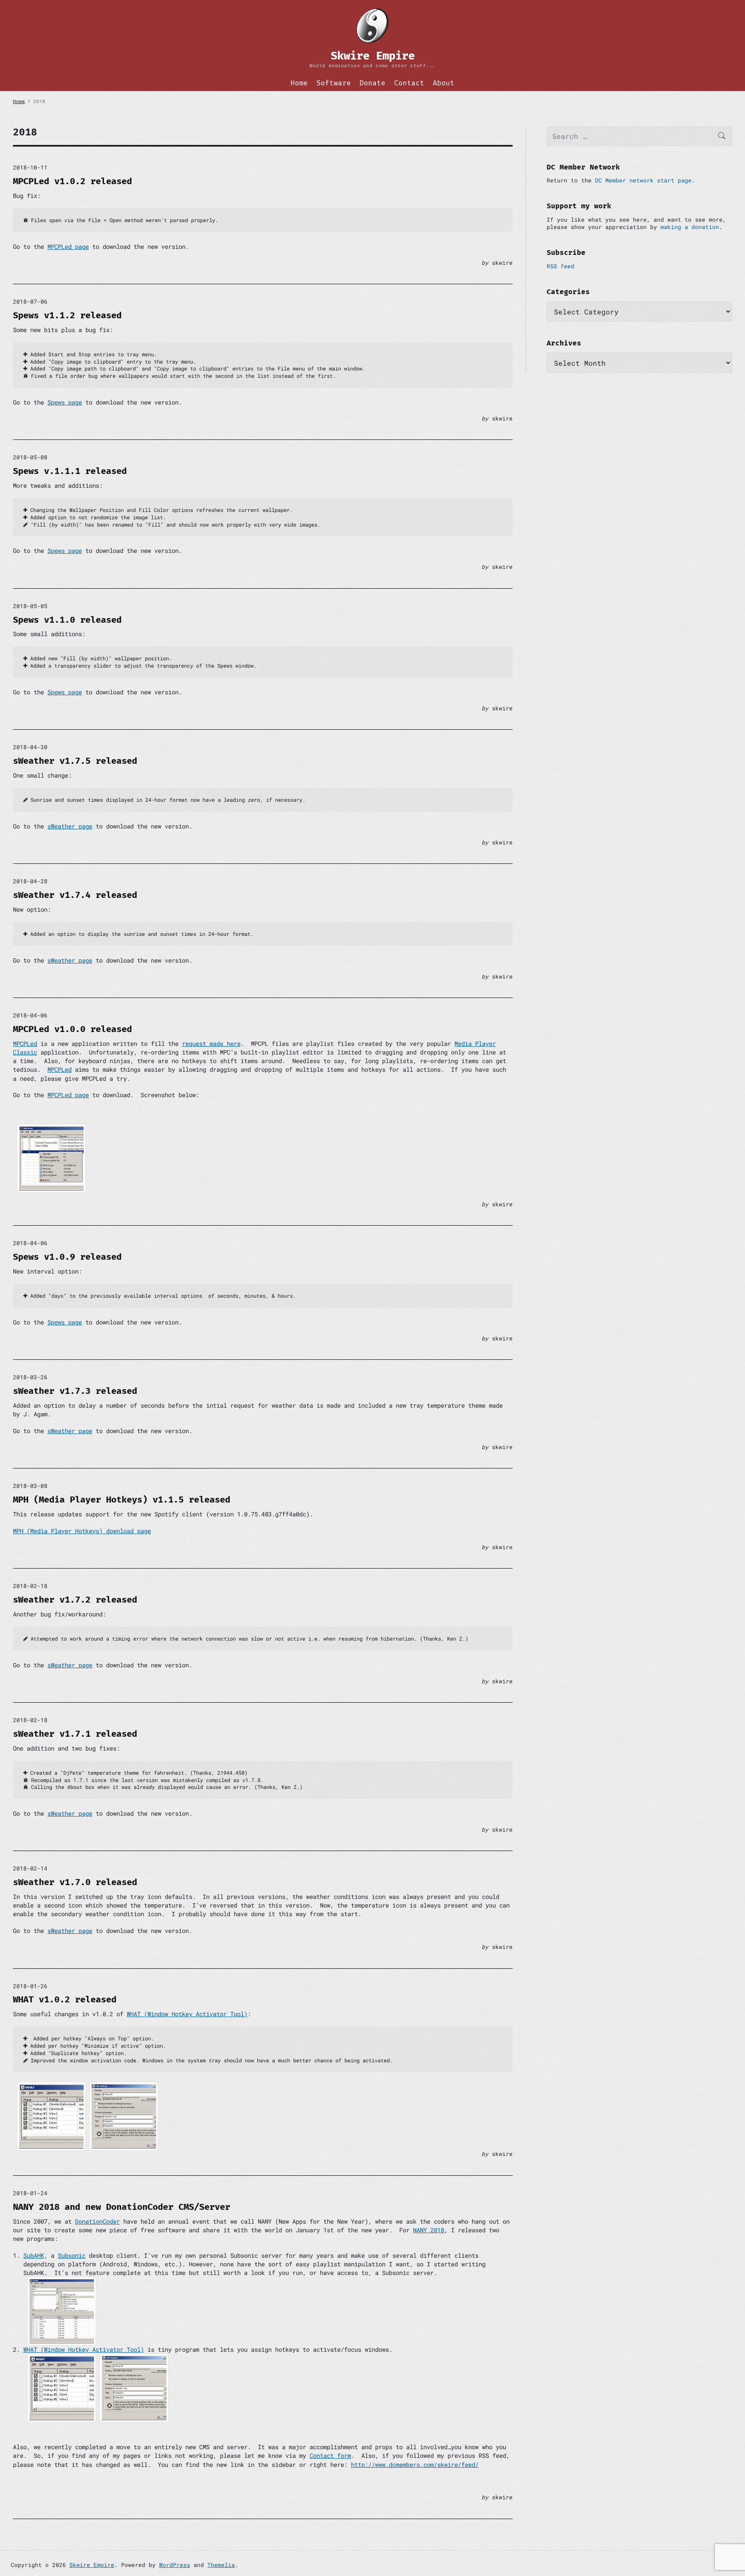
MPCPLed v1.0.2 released (72, 181)
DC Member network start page (643, 180)
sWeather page (70, 826)
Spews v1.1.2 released (67, 315)
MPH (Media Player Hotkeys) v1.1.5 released (122, 1500)
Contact (409, 83)
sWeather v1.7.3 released (75, 1391)
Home (299, 83)
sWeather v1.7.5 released (75, 761)
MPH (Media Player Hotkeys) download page (82, 1531)
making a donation (690, 227)
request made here (211, 1043)
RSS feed (560, 266)
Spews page (65, 402)
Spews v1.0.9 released (67, 1257)
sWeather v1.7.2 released (75, 1600)
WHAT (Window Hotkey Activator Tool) (187, 2014)
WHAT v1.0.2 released (65, 1999)
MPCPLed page (68, 246)
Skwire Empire (92, 2565)
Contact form (330, 2455)
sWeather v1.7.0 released (75, 1882)
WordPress (175, 2565)
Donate (372, 83)
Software (334, 83)
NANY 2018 (429, 2230)
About (444, 83)
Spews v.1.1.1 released (70, 471)
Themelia (221, 2565)
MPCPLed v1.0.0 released (72, 1029)
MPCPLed (25, 1043)
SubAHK (34, 2255)
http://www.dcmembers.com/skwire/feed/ (415, 2465)
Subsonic (72, 2255)
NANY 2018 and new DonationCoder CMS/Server (122, 2207)
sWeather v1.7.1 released (75, 1734)
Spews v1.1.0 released (67, 620)
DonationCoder (97, 2221)
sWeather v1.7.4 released (75, 895)
